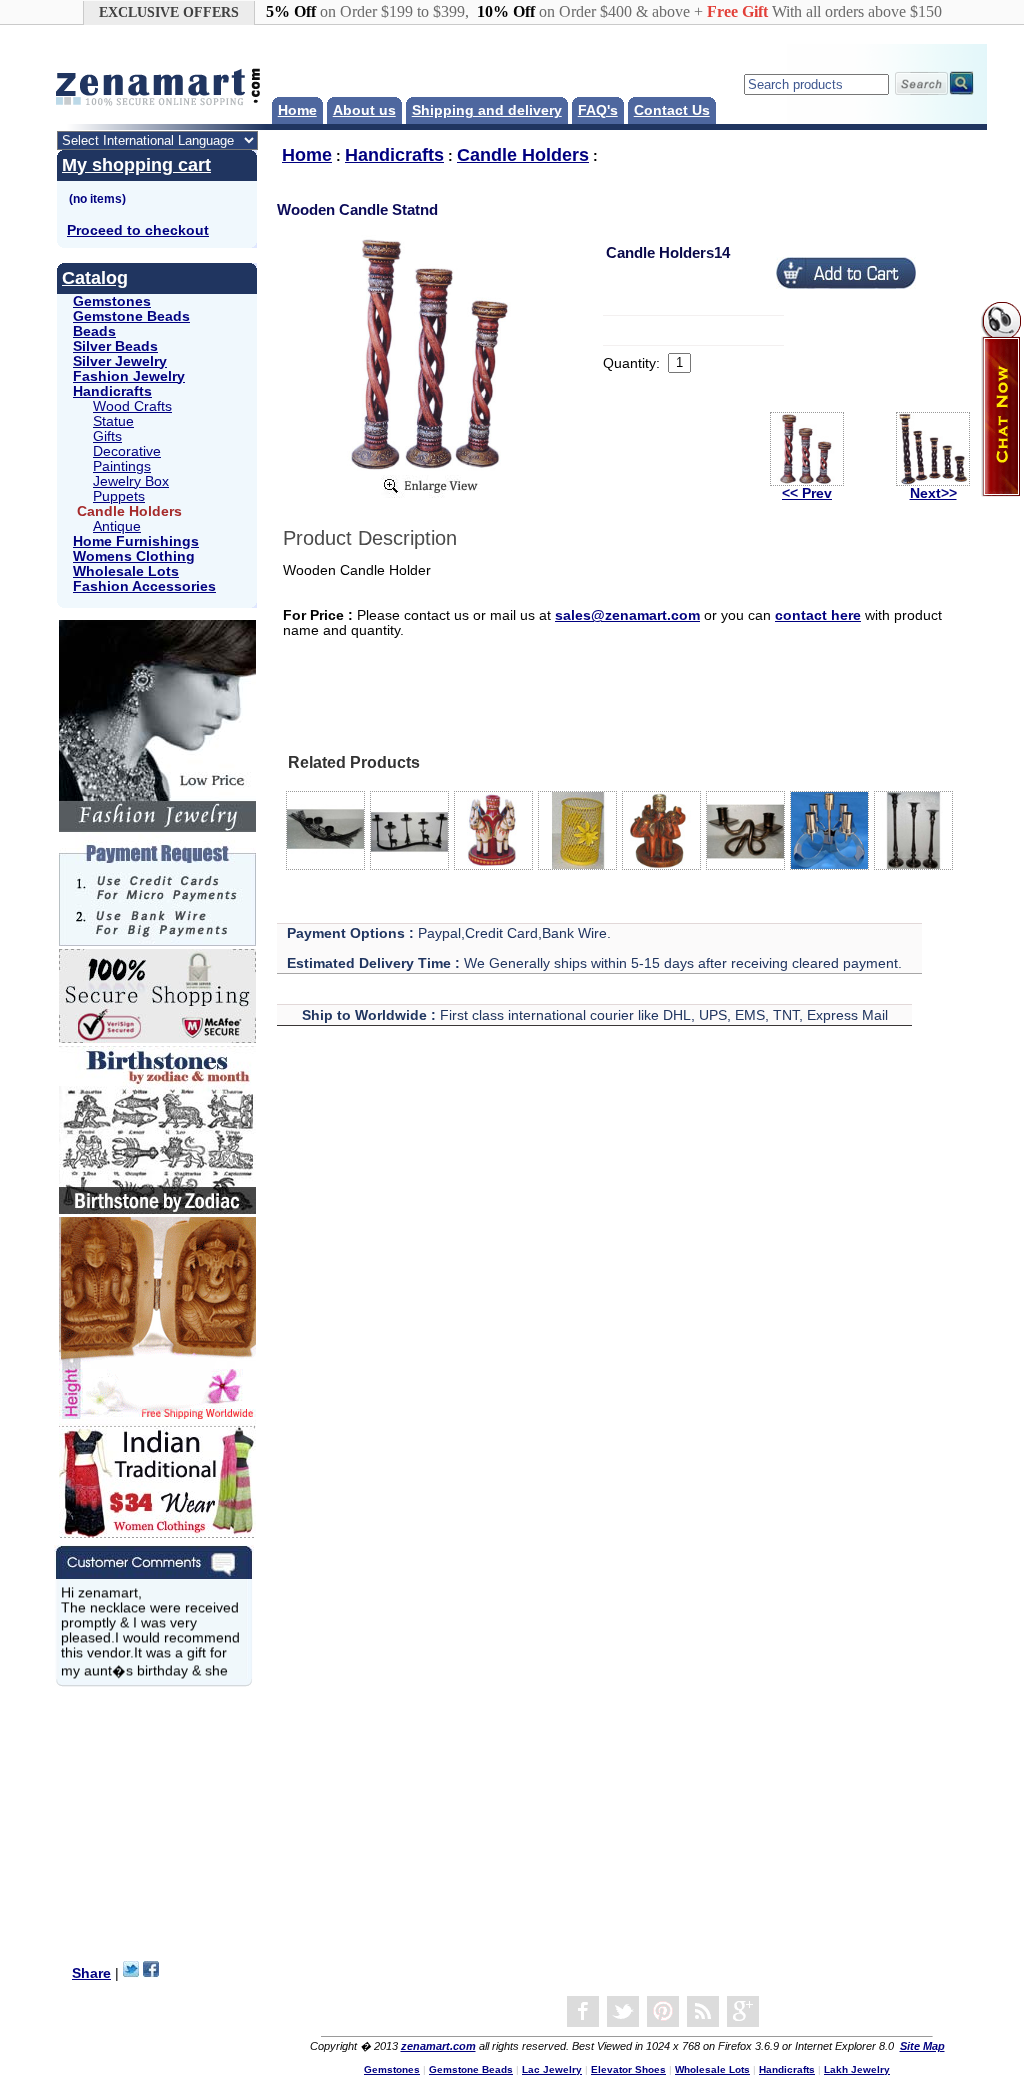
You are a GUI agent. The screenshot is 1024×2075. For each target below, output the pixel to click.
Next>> (933, 493)
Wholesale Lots (126, 571)
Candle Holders (523, 155)
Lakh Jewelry (857, 2069)
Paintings (122, 466)
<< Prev (807, 493)
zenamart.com (438, 2046)
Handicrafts (112, 391)
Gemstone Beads (131, 316)
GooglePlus (743, 2012)
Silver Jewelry (120, 361)
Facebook (583, 2012)
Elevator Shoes (628, 2069)
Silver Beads (115, 346)
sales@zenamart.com (627, 615)
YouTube (663, 2012)
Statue (113, 421)
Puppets (119, 496)
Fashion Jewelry (129, 376)
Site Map (922, 2046)
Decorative (127, 451)
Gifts (107, 436)
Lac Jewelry (552, 2069)
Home (297, 110)
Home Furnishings (136, 541)
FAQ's (598, 110)
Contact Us (672, 110)
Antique (117, 526)
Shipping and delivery (487, 110)
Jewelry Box (131, 481)
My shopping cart (136, 165)
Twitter (623, 2012)
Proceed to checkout (138, 230)
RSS (703, 2012)
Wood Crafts (132, 406)
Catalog (95, 278)
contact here (818, 615)
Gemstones (112, 301)
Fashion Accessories (144, 586)
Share (91, 1973)
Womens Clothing (134, 556)
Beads (94, 331)
